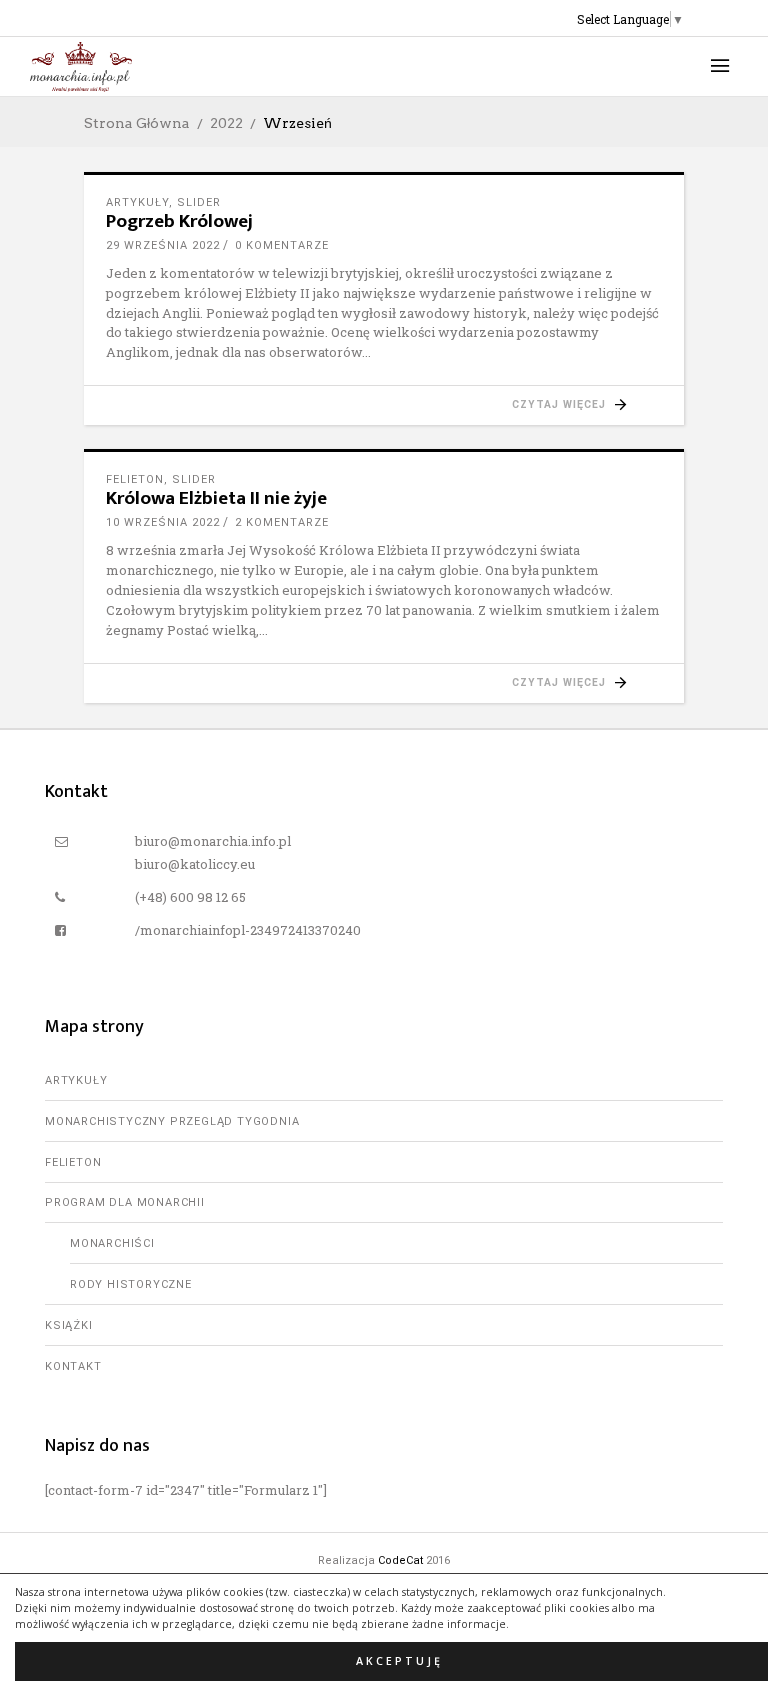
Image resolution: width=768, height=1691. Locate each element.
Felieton (135, 479)
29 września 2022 (163, 245)
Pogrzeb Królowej (179, 221)
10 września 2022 (163, 522)
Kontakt (73, 1366)
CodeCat (400, 1560)
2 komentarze (282, 522)
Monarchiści (112, 1243)
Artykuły (137, 202)
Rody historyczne (131, 1284)
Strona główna (137, 123)
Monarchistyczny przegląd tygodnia (172, 1121)
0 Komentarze (282, 245)
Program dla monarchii (125, 1202)
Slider (199, 202)
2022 (226, 123)
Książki (69, 1325)
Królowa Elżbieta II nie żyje (216, 498)
